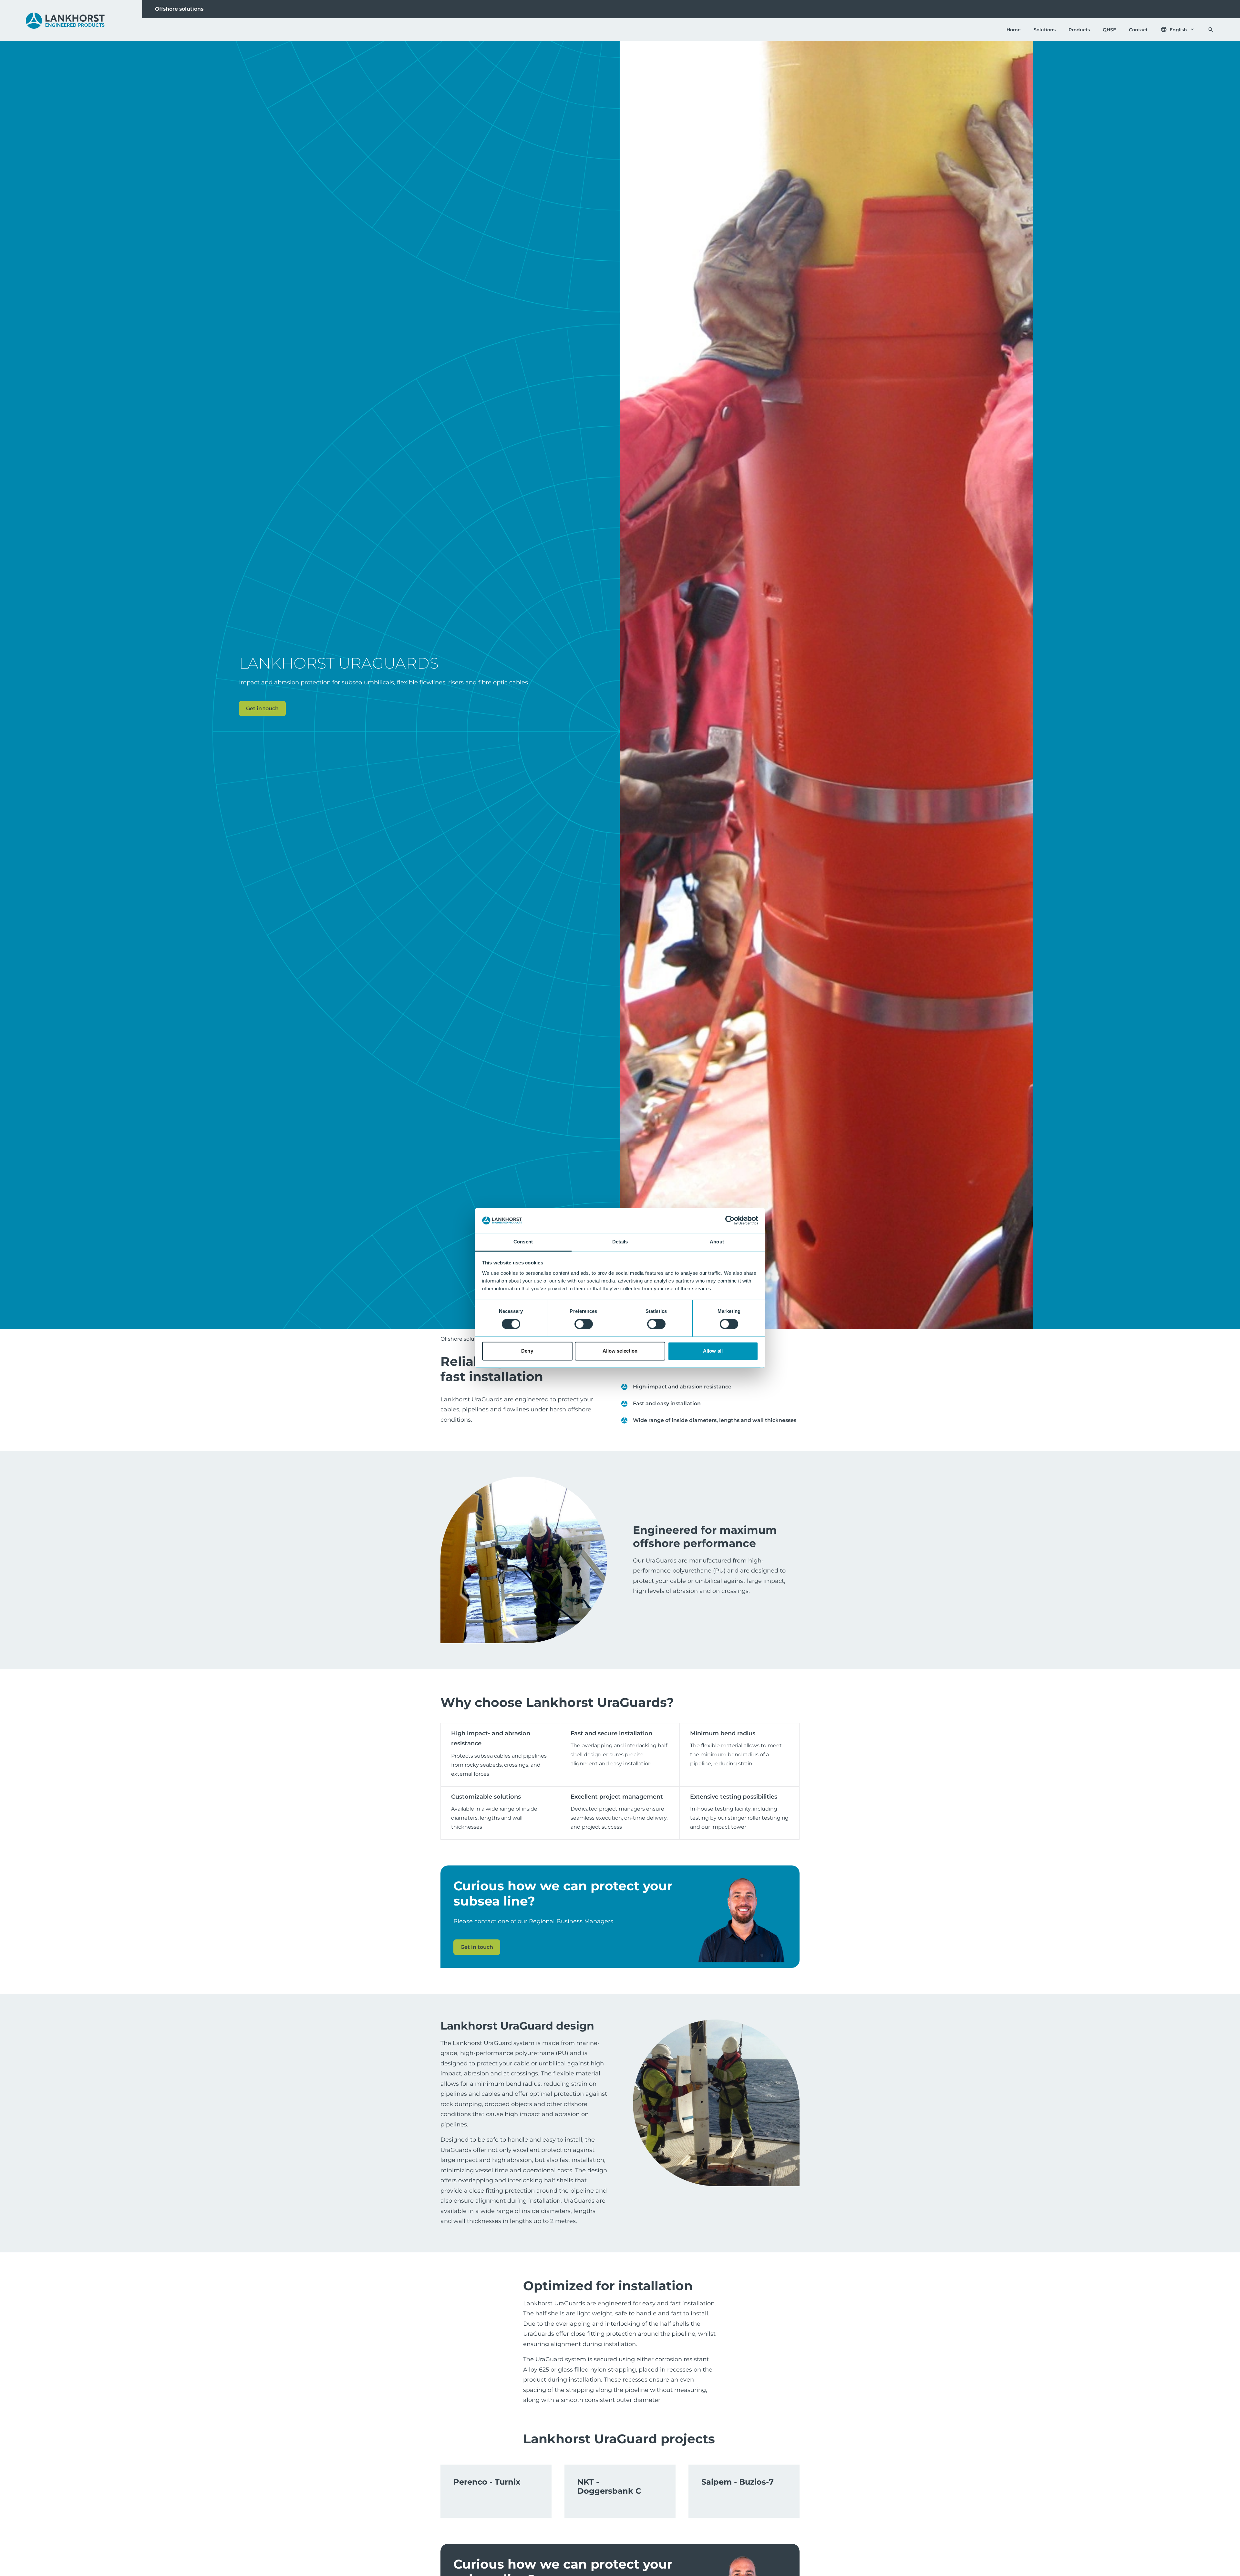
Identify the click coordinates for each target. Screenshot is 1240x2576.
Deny (527, 1351)
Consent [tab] (523, 1242)
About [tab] (717, 1242)
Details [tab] (620, 1242)
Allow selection (620, 1351)
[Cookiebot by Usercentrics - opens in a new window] (730, 1220)
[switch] (584, 1324)
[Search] (1211, 30)
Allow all (713, 1351)
